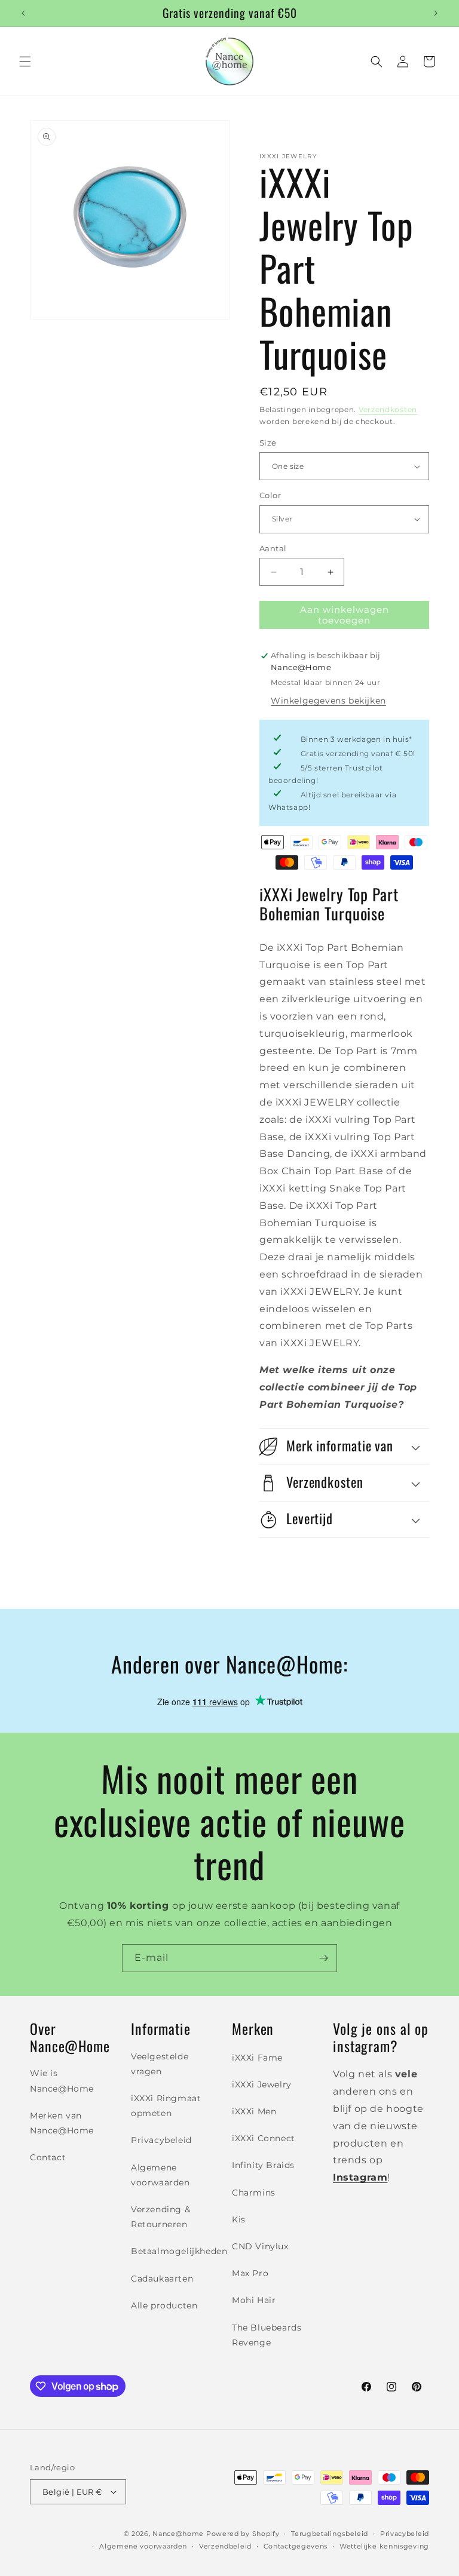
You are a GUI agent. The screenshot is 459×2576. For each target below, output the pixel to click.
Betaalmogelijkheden (179, 2251)
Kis (239, 2219)
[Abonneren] (323, 1958)
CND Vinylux (260, 2246)
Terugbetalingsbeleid (330, 2534)
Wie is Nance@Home (62, 2081)
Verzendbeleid (225, 2546)
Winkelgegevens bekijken (328, 701)
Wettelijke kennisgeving (384, 2546)
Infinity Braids (263, 2165)
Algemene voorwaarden (160, 2175)
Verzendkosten (388, 409)
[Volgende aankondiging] (436, 13)
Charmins (254, 2193)
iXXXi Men (254, 2111)
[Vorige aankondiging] (23, 13)
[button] (25, 62)
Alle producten (164, 2305)
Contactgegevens (296, 2546)
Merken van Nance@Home (62, 2123)
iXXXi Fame (257, 2058)
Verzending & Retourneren (160, 2217)
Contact (48, 2157)
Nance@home (178, 2534)
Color (270, 495)
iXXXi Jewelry (262, 2084)
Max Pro (250, 2273)
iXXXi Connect (264, 2138)
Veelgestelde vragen (160, 2064)
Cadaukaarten (162, 2279)
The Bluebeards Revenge (267, 2335)
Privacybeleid (161, 2140)
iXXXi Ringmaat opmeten (166, 2106)
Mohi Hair (254, 2300)
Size (268, 443)
